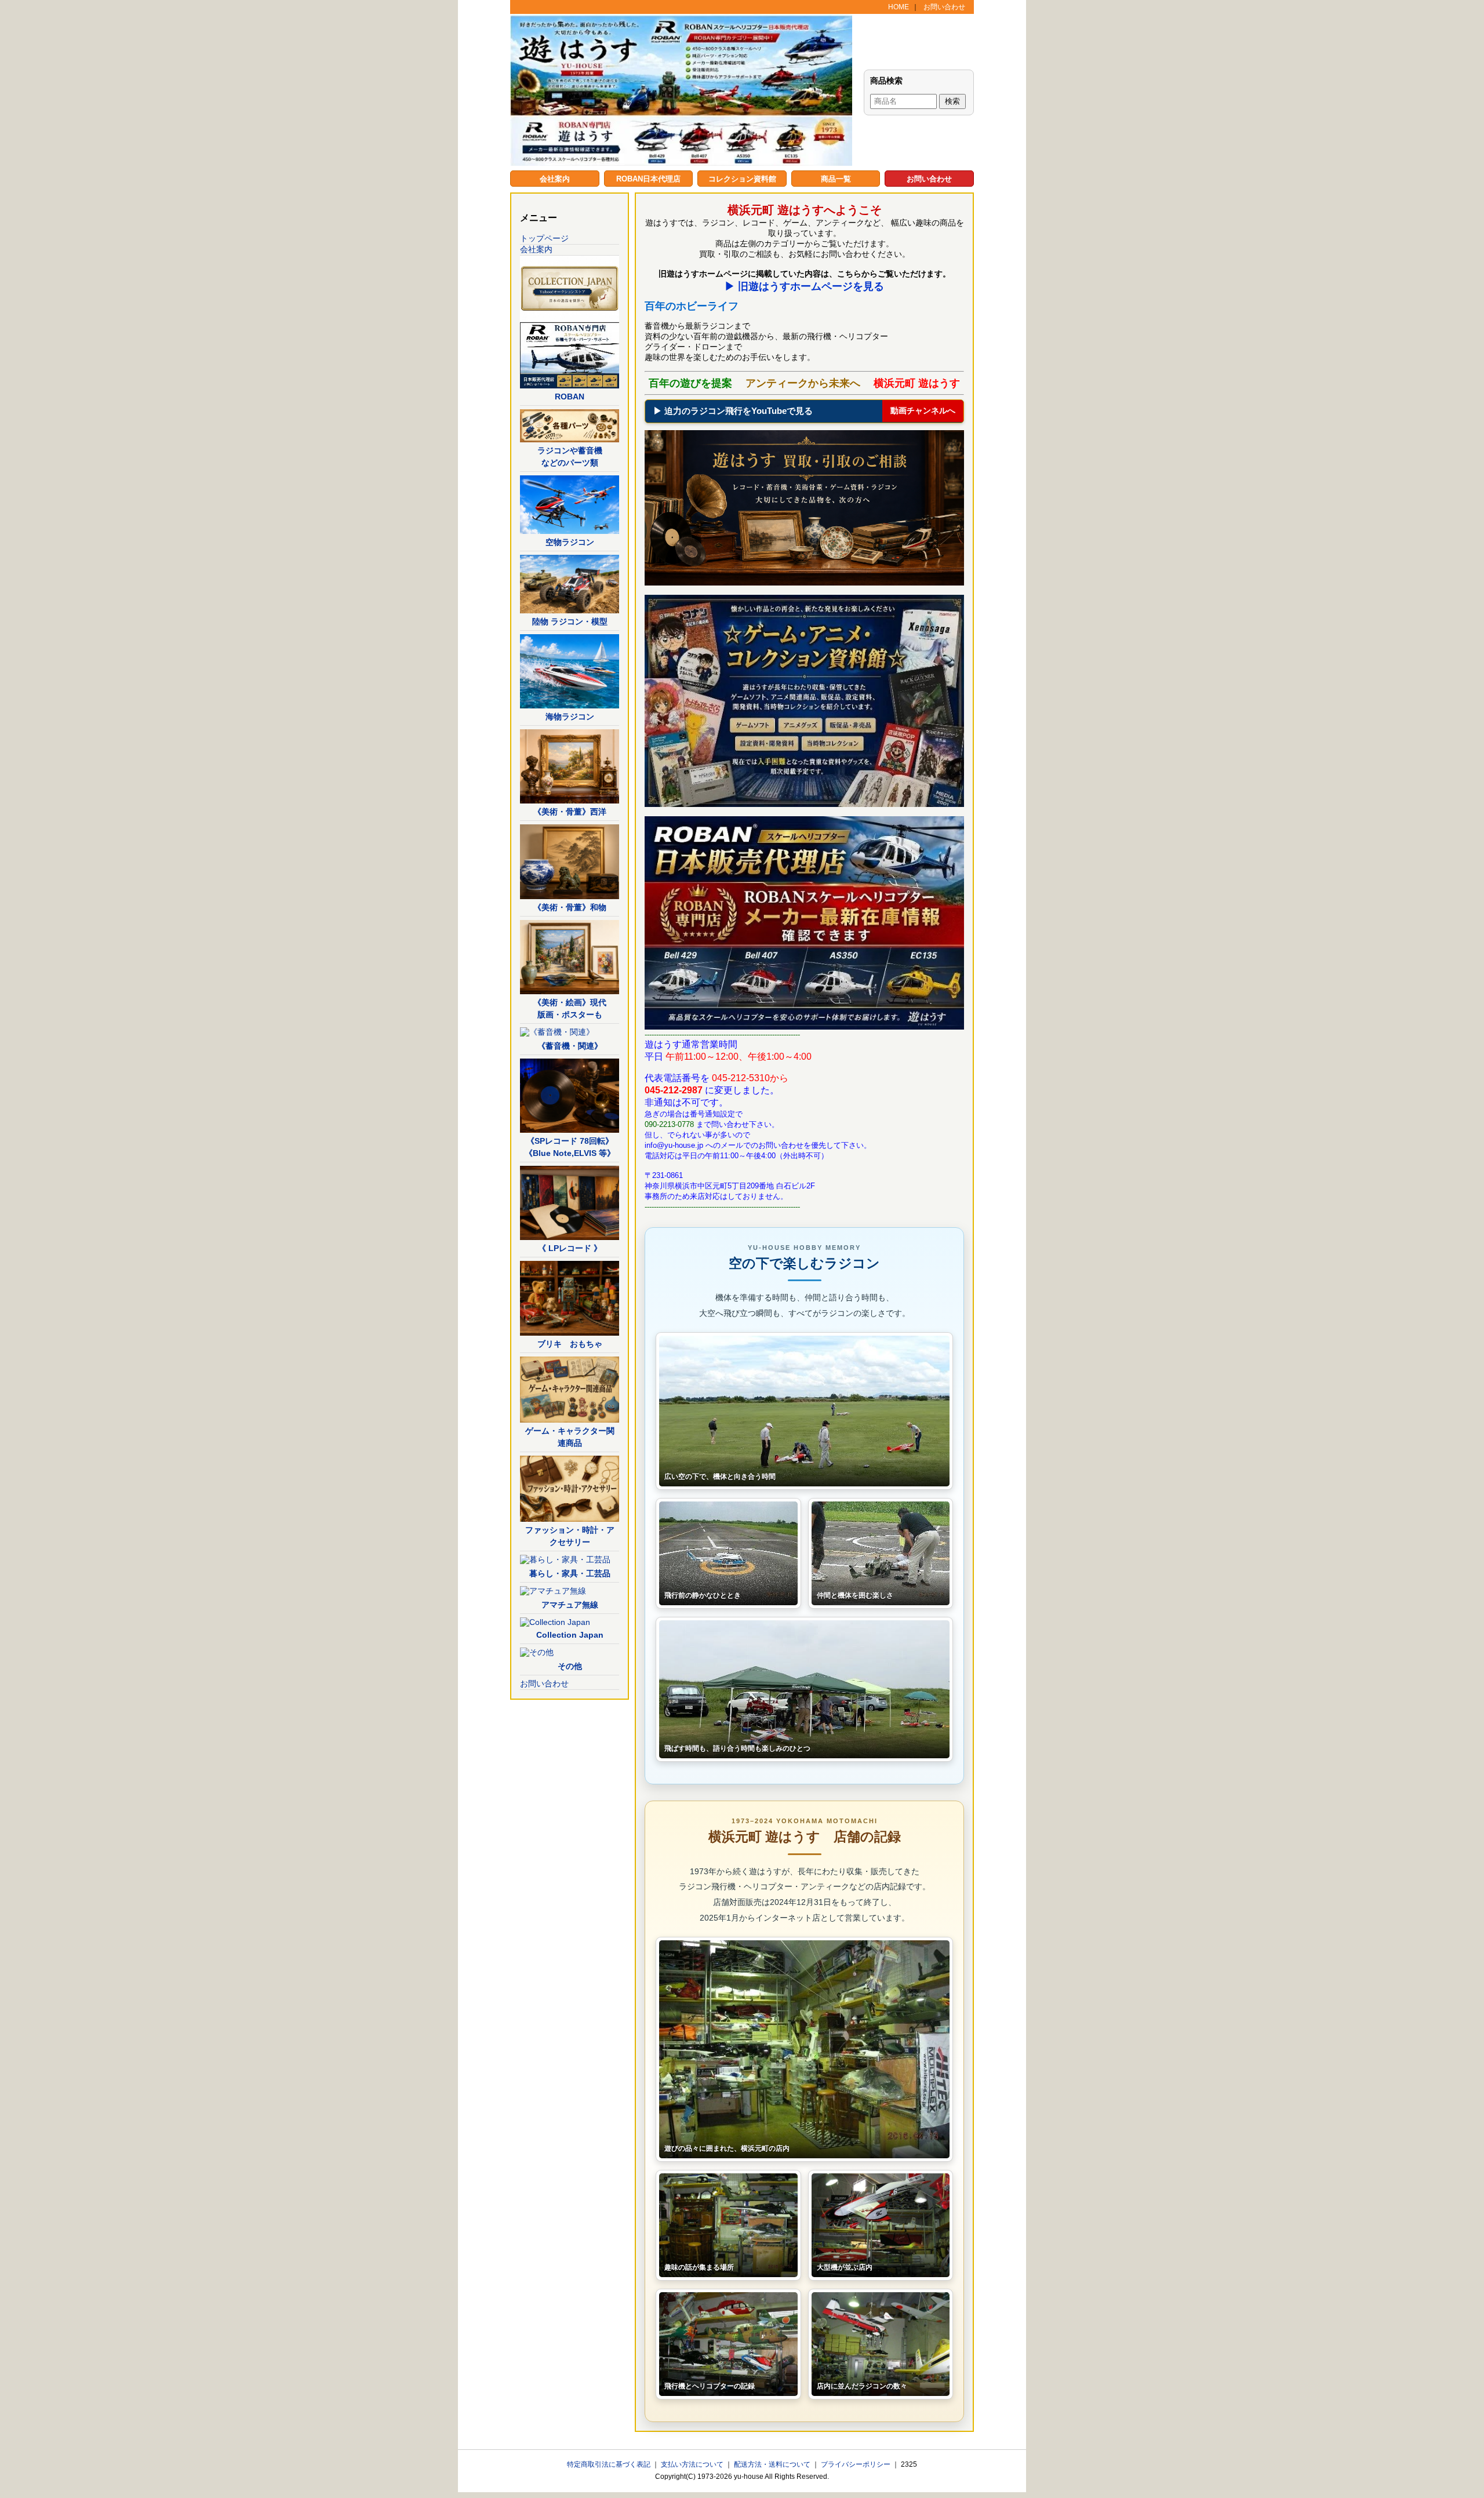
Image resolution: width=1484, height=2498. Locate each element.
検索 (952, 101)
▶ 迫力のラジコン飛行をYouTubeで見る (733, 411)
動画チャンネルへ (923, 410)
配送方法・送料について (773, 2464)
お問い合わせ (944, 7)
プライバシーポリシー (856, 2464)
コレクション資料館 (742, 179)
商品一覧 (836, 179)
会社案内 (555, 179)
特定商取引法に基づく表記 (610, 2464)
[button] (804, 1411)
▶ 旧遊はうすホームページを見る (804, 286)
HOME (899, 7)
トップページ (544, 238)
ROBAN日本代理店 (648, 179)
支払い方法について (693, 2464)
